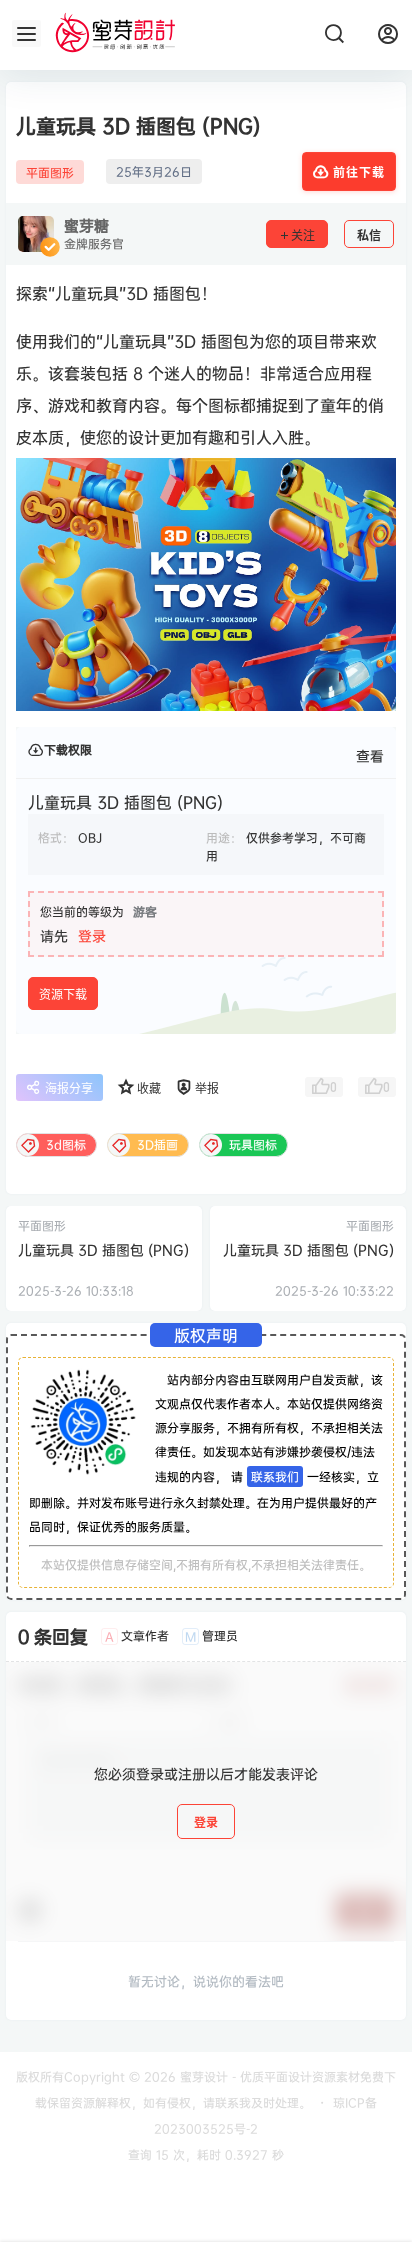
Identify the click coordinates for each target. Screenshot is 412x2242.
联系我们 (275, 1476)
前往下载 (359, 172)
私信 (369, 235)
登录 (92, 935)
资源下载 (63, 994)
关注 (303, 235)
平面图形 (50, 172)
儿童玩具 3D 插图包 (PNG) (103, 1249)
